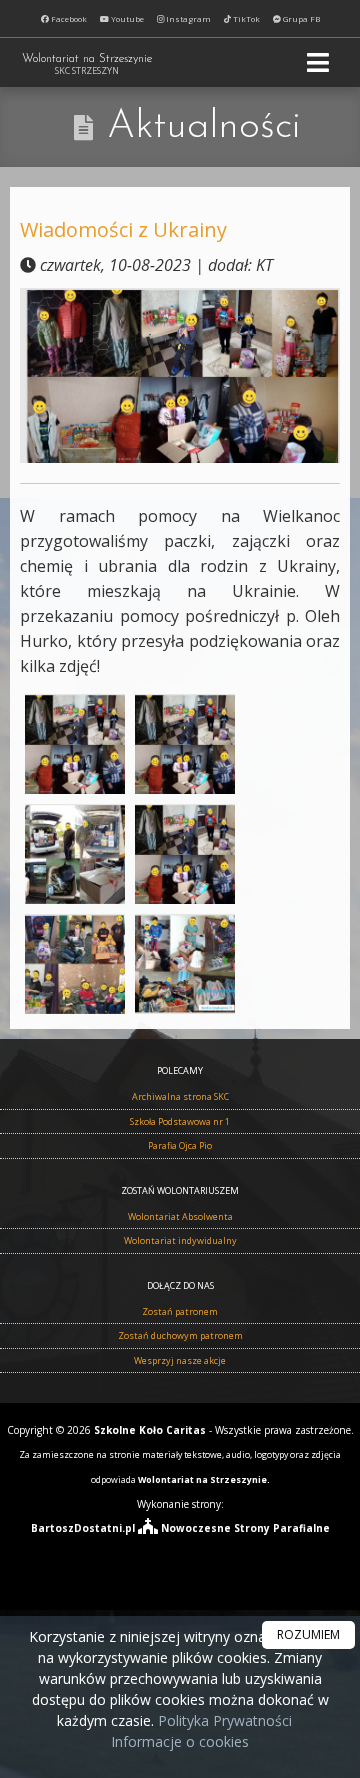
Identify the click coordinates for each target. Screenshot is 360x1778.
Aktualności (204, 127)
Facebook (68, 18)
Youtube (126, 18)
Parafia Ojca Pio (180, 1145)
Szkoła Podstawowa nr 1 (180, 1121)
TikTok (245, 18)
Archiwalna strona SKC (180, 1096)
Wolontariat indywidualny (180, 1240)
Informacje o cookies (180, 1741)
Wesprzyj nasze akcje (180, 1360)
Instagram (187, 18)
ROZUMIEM (308, 1634)
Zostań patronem (180, 1311)
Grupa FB (300, 18)
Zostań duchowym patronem (180, 1335)
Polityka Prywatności (223, 1720)
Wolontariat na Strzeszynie (87, 65)
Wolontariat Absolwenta (180, 1216)
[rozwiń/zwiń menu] (321, 62)
